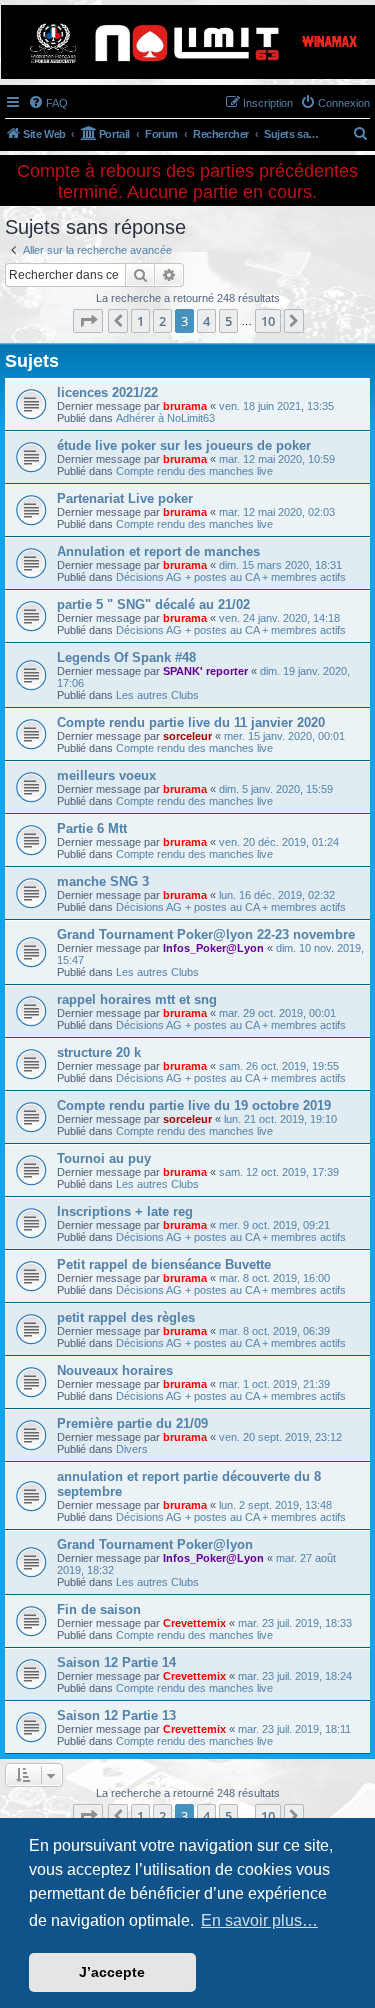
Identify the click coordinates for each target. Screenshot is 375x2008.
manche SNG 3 (103, 881)
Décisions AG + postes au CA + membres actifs (231, 577)
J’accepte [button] (112, 1972)
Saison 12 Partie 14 (116, 1662)
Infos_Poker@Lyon (213, 948)
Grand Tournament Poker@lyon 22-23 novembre (206, 934)
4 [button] (206, 321)
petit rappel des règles (126, 1317)
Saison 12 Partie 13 (116, 1715)
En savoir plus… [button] (259, 1920)
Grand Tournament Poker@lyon (155, 1544)
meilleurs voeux (106, 775)
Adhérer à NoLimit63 (165, 418)
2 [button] (162, 321)
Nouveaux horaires (115, 1370)
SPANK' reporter (205, 671)
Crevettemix (194, 1623)
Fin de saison (99, 1609)
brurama (185, 406)
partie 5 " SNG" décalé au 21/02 (153, 604)
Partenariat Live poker (125, 498)
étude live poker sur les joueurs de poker (184, 445)
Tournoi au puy (104, 1158)
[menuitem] (48, 103)
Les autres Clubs (157, 695)
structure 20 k (99, 1052)
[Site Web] (186, 42)
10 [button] (268, 321)
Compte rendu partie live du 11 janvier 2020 (191, 722)
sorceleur (187, 736)
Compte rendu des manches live (194, 471)
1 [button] (140, 321)
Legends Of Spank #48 (126, 657)
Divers (132, 1449)
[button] (88, 321)
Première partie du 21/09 (132, 1423)
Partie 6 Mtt (92, 828)
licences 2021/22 (107, 392)
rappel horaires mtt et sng (137, 999)
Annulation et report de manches (158, 551)
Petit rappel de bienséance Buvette (164, 1264)
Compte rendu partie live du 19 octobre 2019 (194, 1105)
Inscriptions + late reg (125, 1211)
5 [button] (228, 321)
